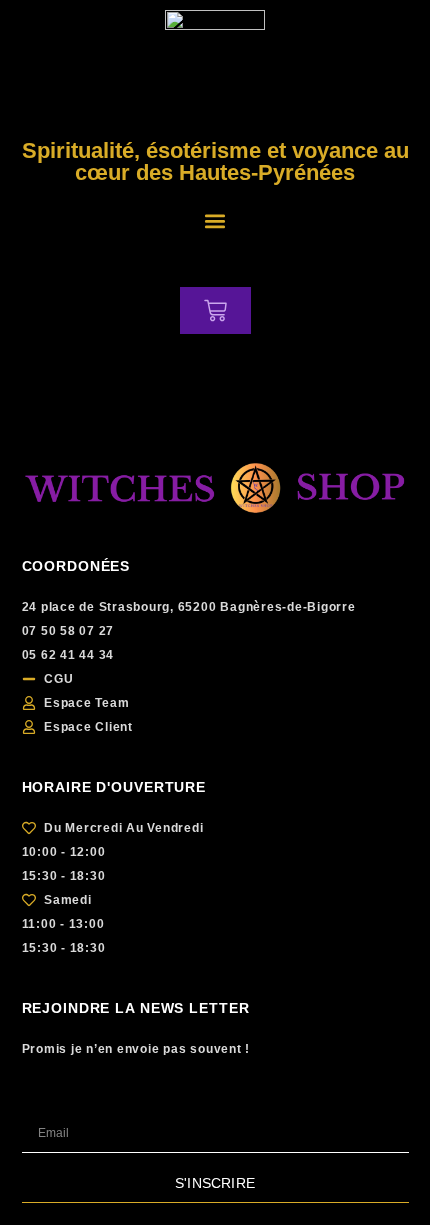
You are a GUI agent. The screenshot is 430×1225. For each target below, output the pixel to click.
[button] (215, 220)
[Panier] (215, 310)
